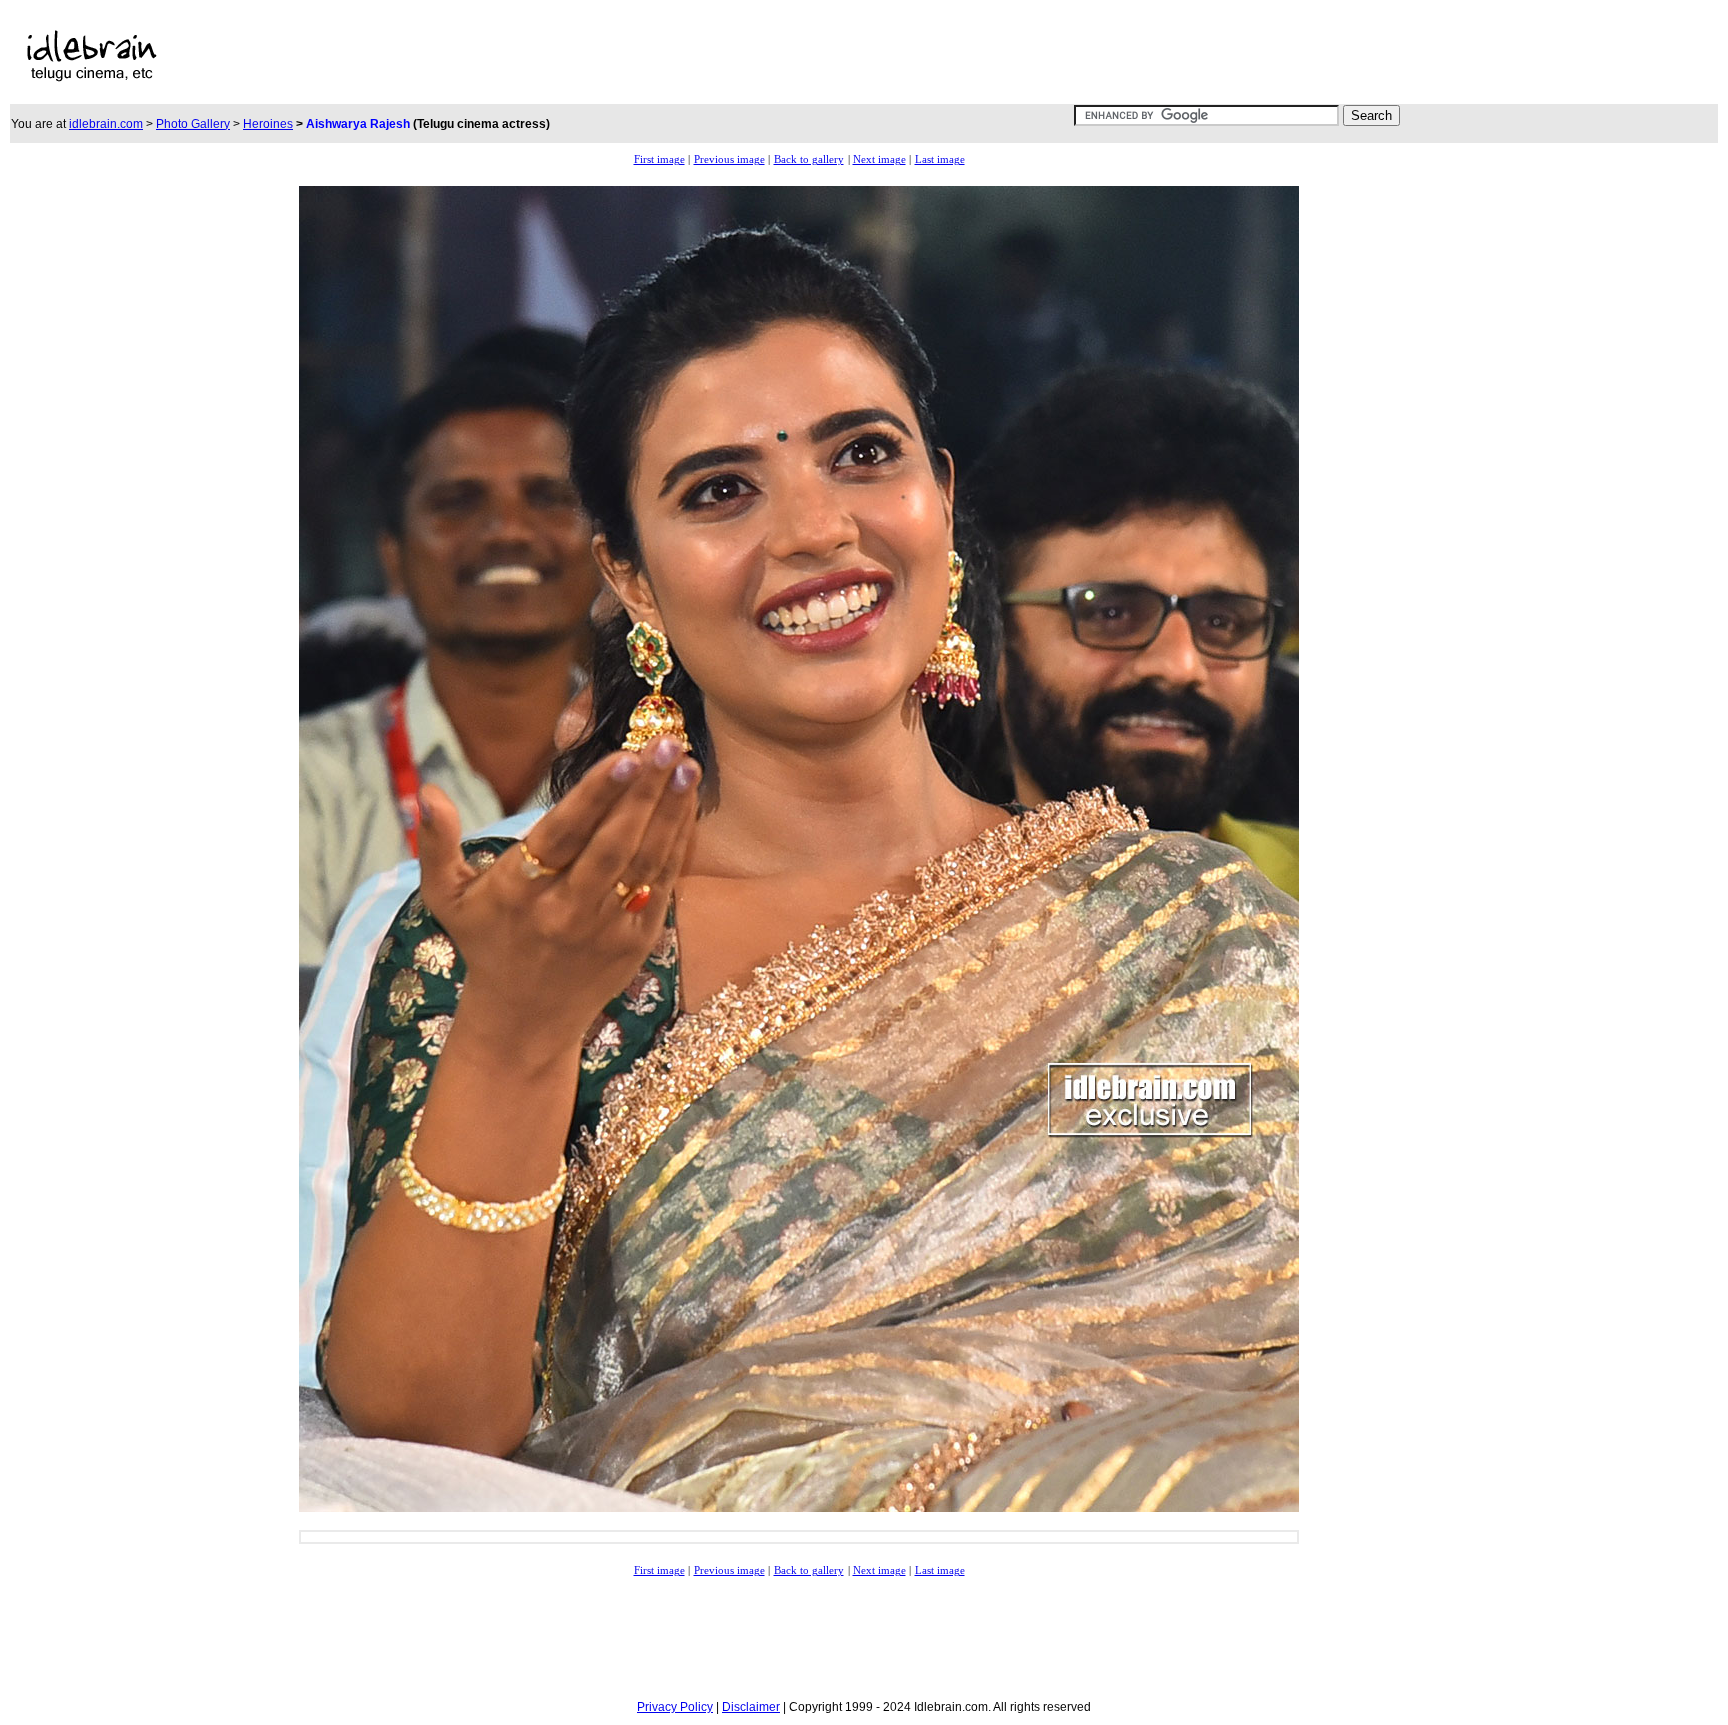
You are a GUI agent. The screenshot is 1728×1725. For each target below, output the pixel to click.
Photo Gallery (193, 124)
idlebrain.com (106, 124)
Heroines (268, 124)
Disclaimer (751, 1707)
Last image (940, 159)
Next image (879, 159)
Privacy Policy (675, 1707)
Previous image (729, 159)
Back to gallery (809, 159)
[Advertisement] (687, 56)
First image (659, 159)
